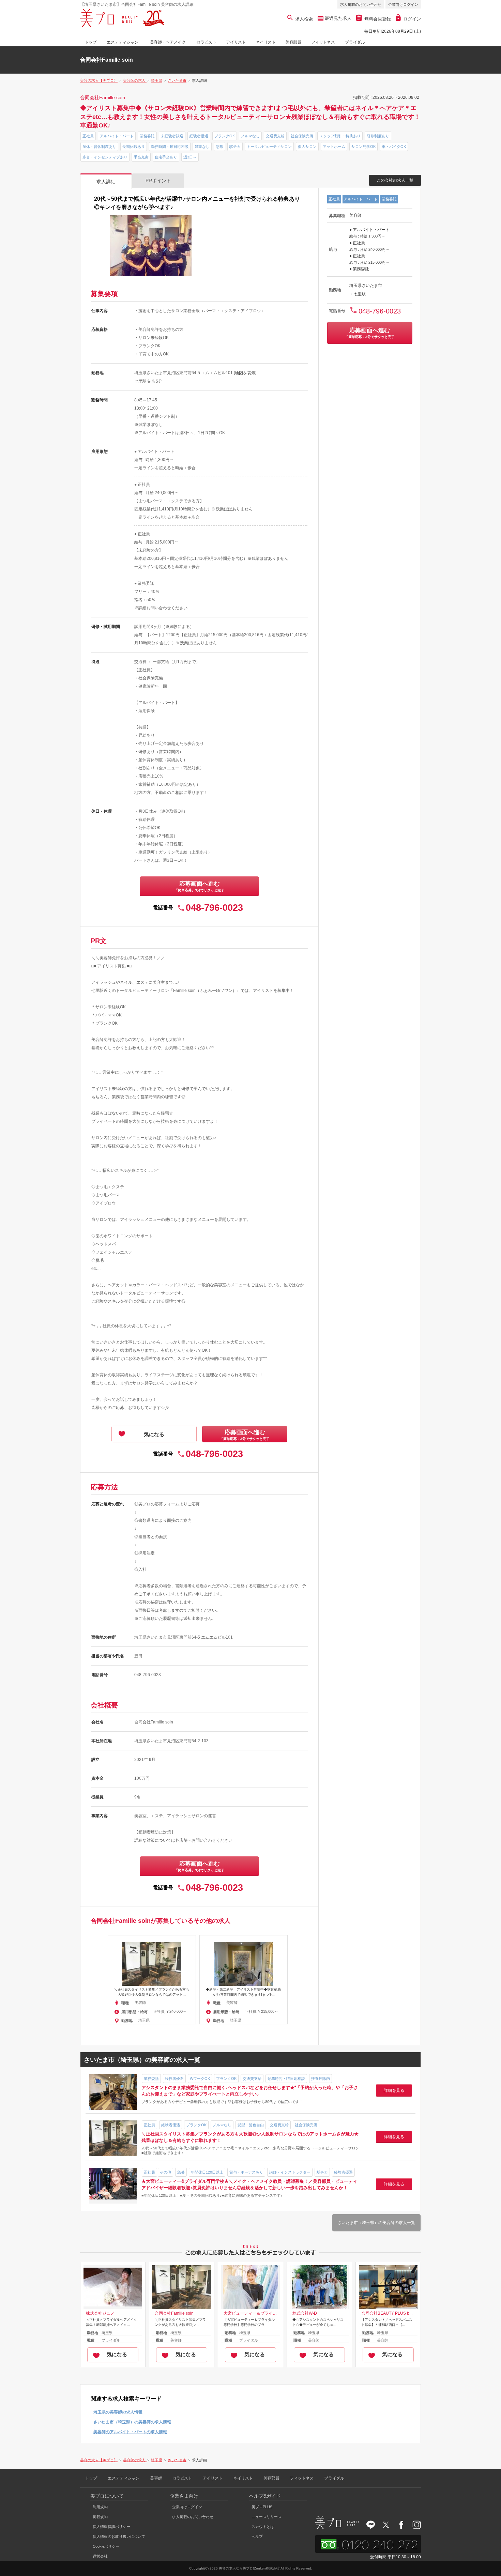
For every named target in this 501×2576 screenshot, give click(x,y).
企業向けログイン (403, 4)
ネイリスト (266, 42)
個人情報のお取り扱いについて (119, 2536)
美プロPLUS (262, 2507)
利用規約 (100, 2507)
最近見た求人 (337, 18)
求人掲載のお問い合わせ (361, 4)
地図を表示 (245, 373)
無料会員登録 (378, 19)
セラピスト (206, 42)
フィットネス (323, 42)
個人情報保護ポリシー (111, 2527)
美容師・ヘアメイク (168, 42)
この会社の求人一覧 (395, 180)
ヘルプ (257, 2536)
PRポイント (158, 181)
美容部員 (293, 42)
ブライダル (355, 42)
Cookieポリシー (106, 2546)
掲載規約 (100, 2517)
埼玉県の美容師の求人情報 (118, 2412)
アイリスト (236, 42)
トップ (90, 42)
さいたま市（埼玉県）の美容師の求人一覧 (376, 2223)
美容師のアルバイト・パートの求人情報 (130, 2432)
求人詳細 (106, 182)
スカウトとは (263, 2527)
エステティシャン (123, 42)
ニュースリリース (267, 2517)
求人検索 (304, 19)
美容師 (156, 2478)
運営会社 (100, 2556)
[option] (152, 1980)
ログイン (412, 19)
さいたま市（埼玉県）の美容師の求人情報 (132, 2422)
